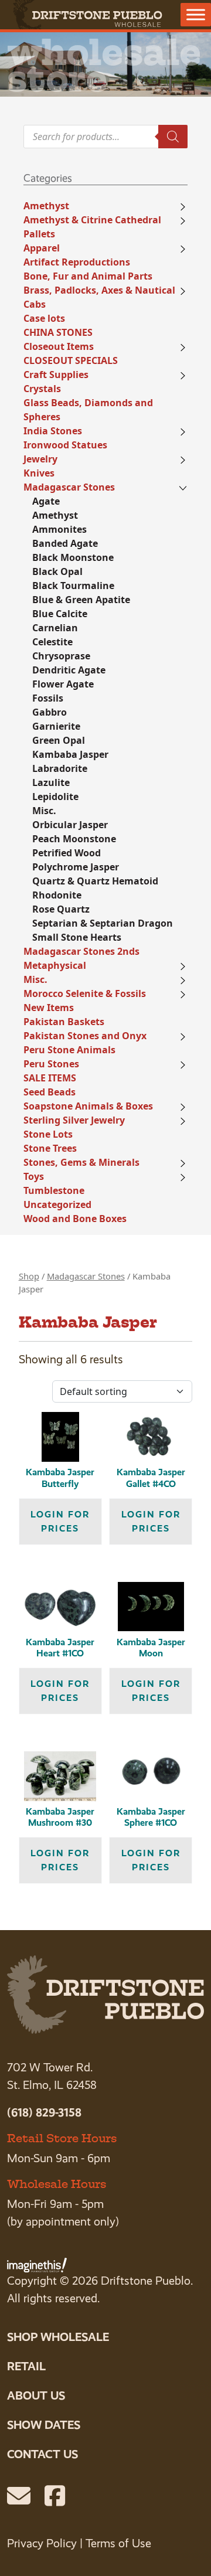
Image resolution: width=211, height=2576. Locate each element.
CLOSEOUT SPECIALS (71, 360)
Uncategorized (57, 1204)
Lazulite (51, 782)
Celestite (52, 642)
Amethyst (46, 206)
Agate (46, 501)
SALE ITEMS (50, 1078)
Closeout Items (59, 346)
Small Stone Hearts (77, 937)
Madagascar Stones (69, 487)
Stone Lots (48, 1134)
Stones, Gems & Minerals (81, 1162)
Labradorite (60, 768)
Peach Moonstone (74, 839)
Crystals (42, 389)
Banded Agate (65, 543)
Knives (39, 473)
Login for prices (60, 1521)
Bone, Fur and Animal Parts (88, 276)
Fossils (48, 698)
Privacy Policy (42, 2543)
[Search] (173, 137)
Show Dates (44, 2425)
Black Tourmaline (73, 586)
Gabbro (50, 712)
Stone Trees (50, 1148)
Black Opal (57, 571)
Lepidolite (55, 797)
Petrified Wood (67, 853)
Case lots (44, 318)
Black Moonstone (73, 557)
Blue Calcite (60, 614)
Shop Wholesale (58, 2337)
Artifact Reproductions (77, 262)
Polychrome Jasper (76, 867)
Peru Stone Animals (69, 1050)
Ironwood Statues (65, 445)
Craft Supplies (56, 375)
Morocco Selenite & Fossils (85, 993)
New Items (49, 1008)
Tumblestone (54, 1190)
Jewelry (40, 459)
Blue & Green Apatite (81, 600)
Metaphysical (55, 965)
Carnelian (55, 628)
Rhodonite (57, 895)
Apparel (42, 248)
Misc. (44, 811)
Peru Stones (51, 1064)
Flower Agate (63, 684)
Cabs (35, 304)
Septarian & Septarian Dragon (103, 923)
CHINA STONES (58, 332)
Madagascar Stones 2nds (81, 951)
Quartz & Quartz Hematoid (95, 881)
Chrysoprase (61, 656)
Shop (29, 1276)
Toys (34, 1176)
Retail (26, 2366)
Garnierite (56, 726)
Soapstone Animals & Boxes (88, 1106)
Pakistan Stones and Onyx (85, 1036)
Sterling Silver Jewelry (74, 1120)
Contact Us (42, 2454)
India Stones (53, 431)
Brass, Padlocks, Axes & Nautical (99, 290)
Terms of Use (118, 2543)
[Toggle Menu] (196, 14)
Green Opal (59, 740)
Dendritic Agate (69, 670)
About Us (36, 2395)
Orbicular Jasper (70, 825)
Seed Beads (50, 1092)
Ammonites (59, 529)
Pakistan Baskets (64, 1022)
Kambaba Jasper (70, 754)
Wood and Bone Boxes (75, 1219)
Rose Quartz (61, 909)
